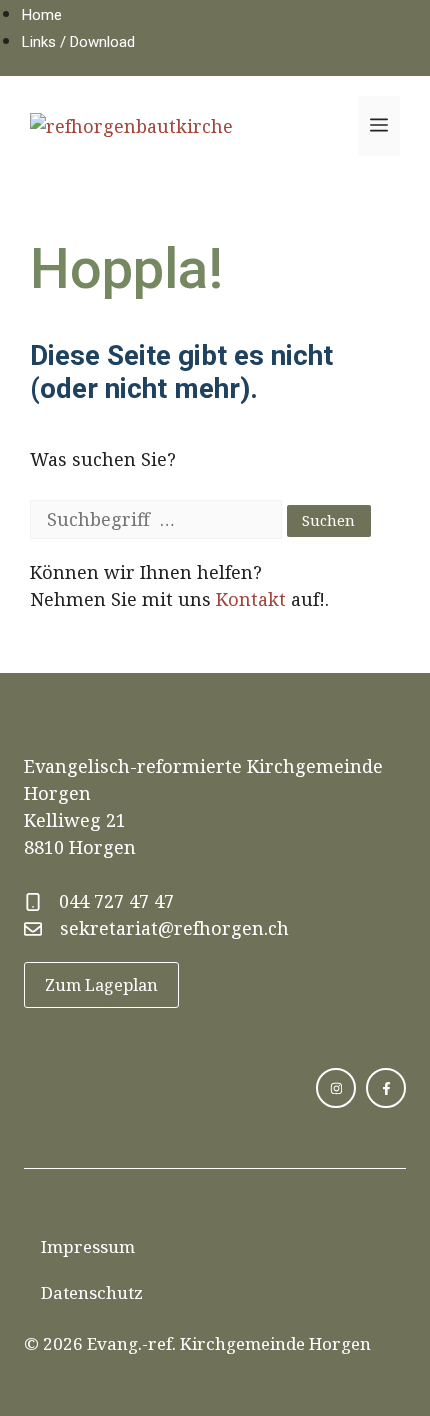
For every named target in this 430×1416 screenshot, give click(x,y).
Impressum (88, 1246)
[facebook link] (386, 1088)
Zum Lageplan (101, 985)
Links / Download (78, 42)
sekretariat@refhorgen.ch (174, 928)
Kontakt (251, 599)
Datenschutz (92, 1292)
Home (42, 15)
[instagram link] (336, 1088)
